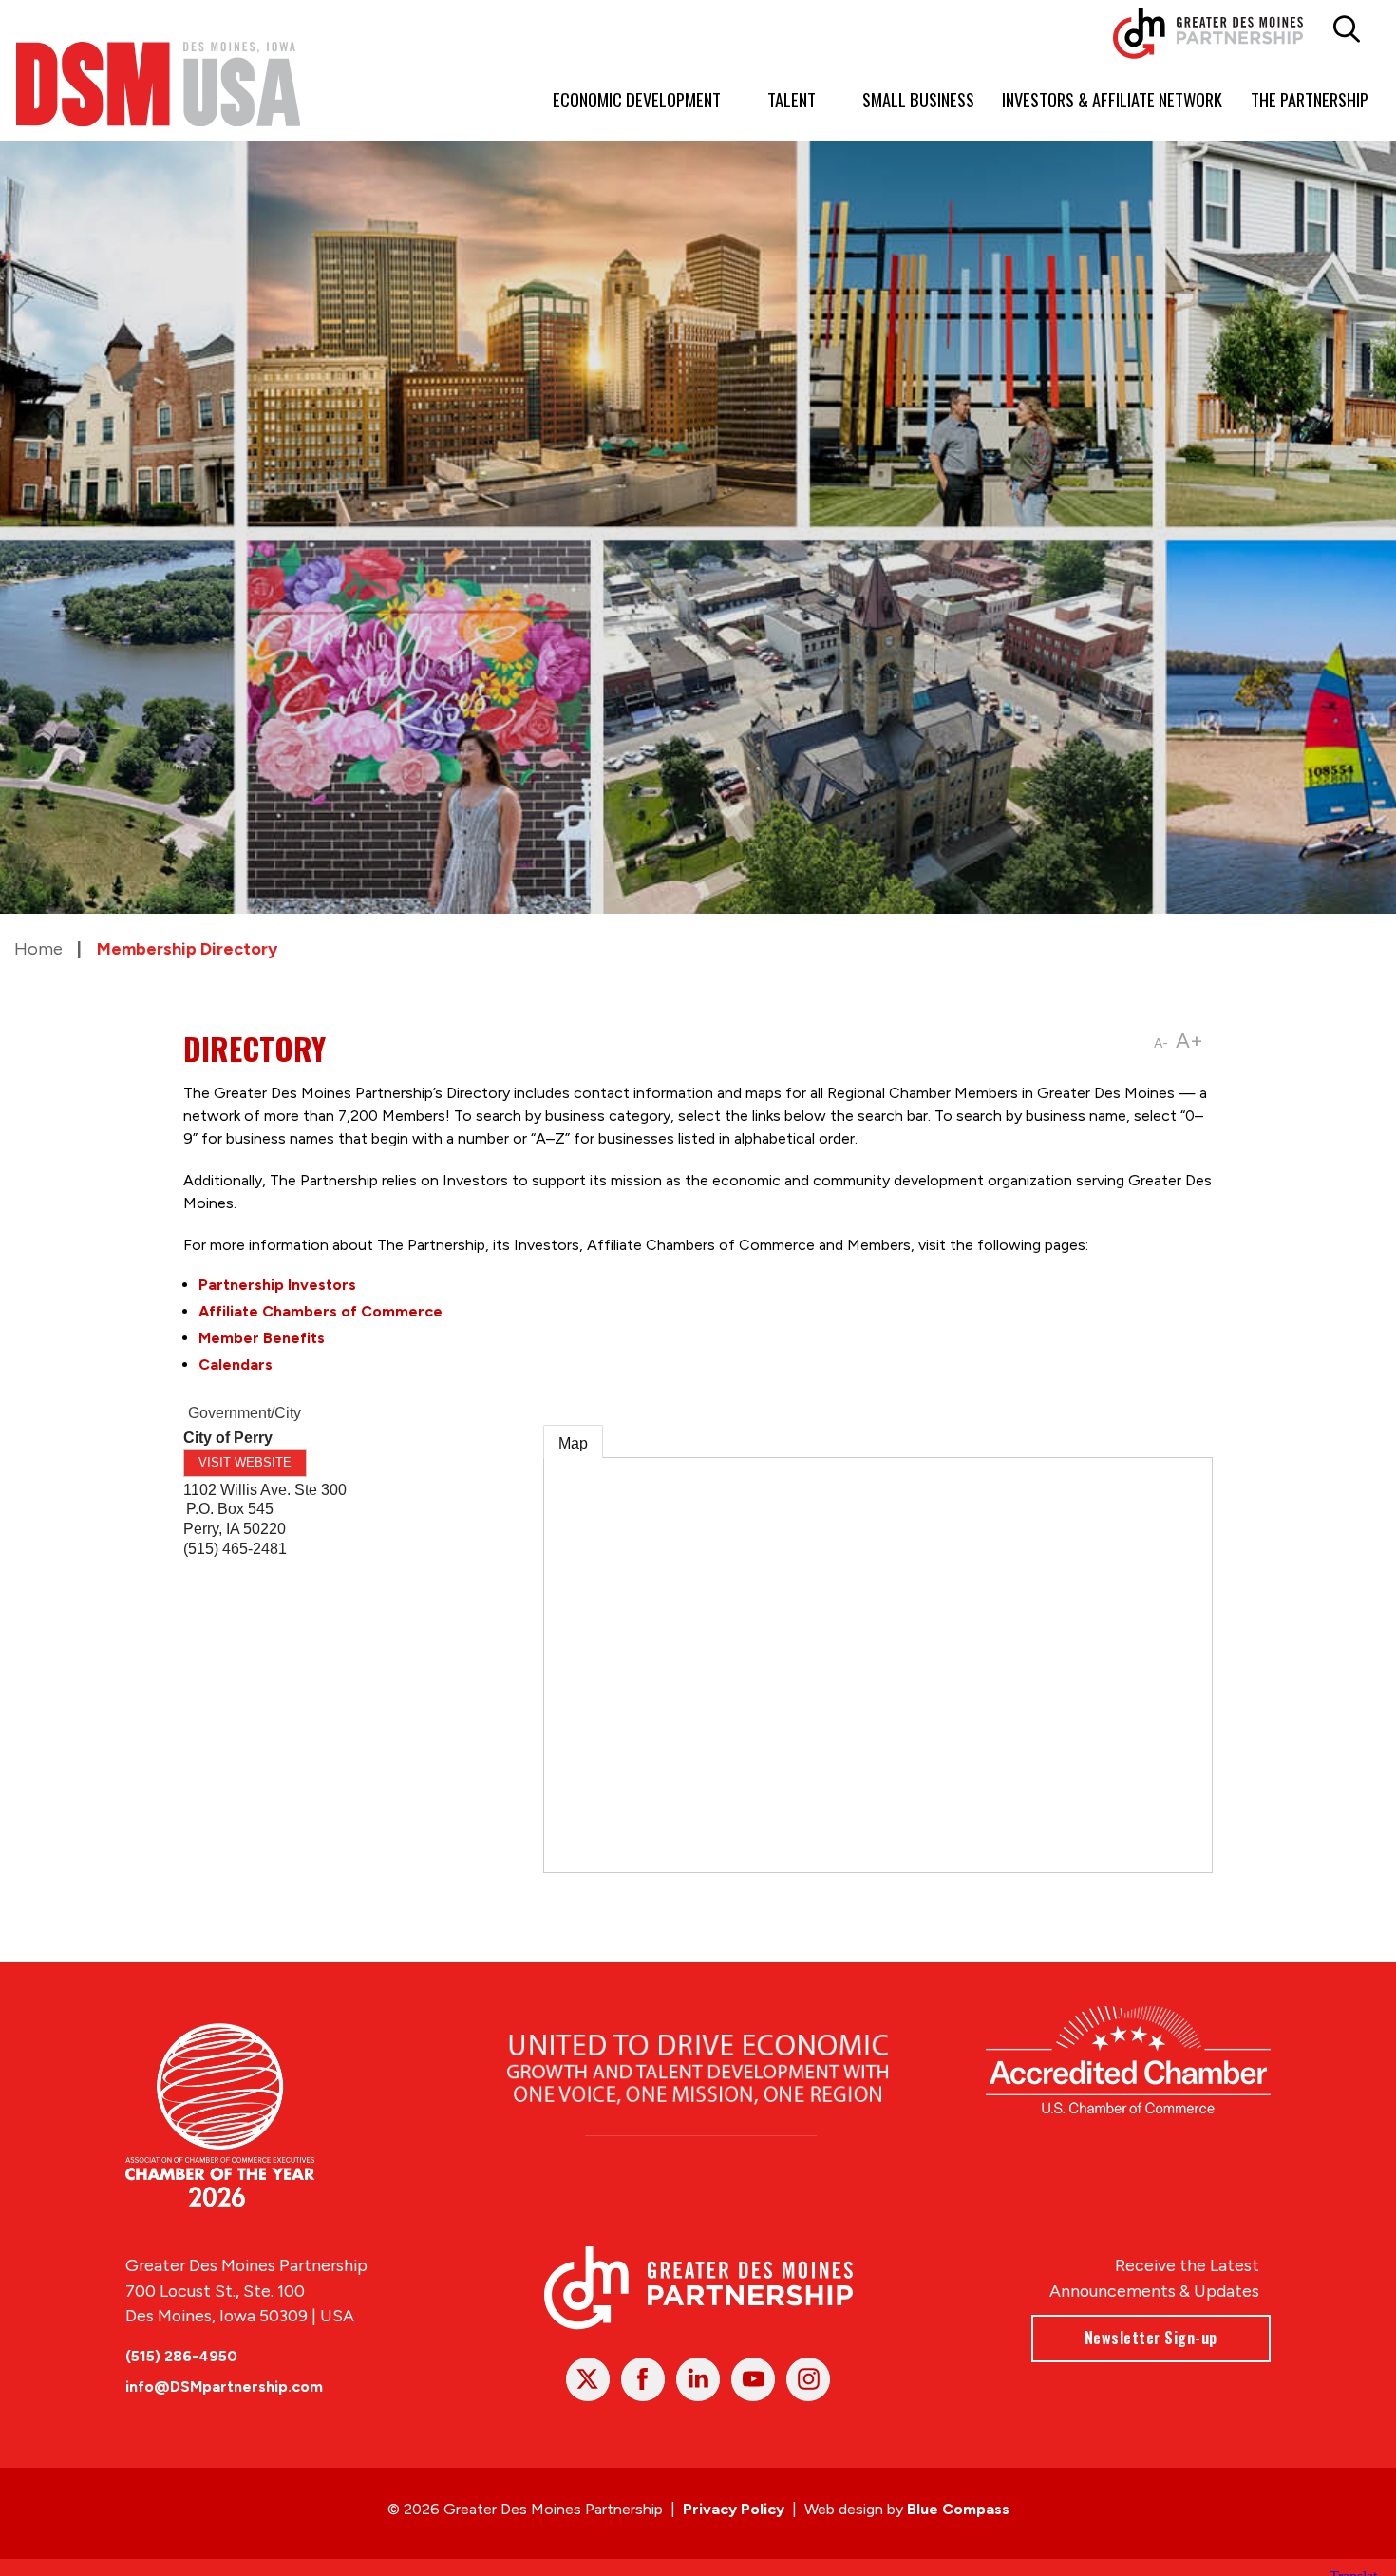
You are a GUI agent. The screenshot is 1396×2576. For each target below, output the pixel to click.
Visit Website (245, 1462)
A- (1161, 1043)
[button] (1346, 29)
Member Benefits (262, 1338)
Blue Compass (958, 2509)
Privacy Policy (734, 2509)
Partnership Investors (277, 1285)
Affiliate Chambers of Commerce (321, 1311)
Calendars (236, 1364)
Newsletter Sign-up (1151, 2338)
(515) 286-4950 (181, 2356)
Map (573, 1443)
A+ (1189, 1041)
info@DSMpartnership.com (224, 2387)
